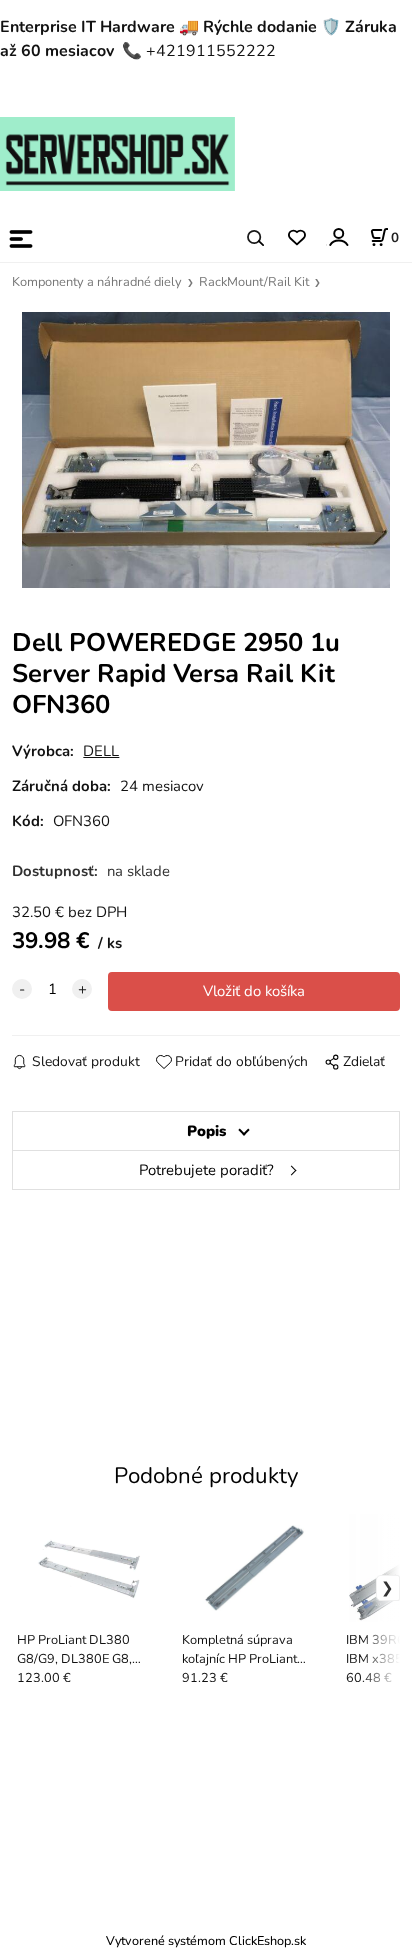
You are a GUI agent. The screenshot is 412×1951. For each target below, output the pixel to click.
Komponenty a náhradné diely (97, 282)
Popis (206, 1131)
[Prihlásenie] (337, 237)
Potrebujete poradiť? (206, 1170)
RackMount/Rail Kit (254, 282)
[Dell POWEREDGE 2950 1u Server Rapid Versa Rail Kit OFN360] (205, 450)
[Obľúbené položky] (296, 238)
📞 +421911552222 (199, 51)
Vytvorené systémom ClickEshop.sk (206, 1940)
